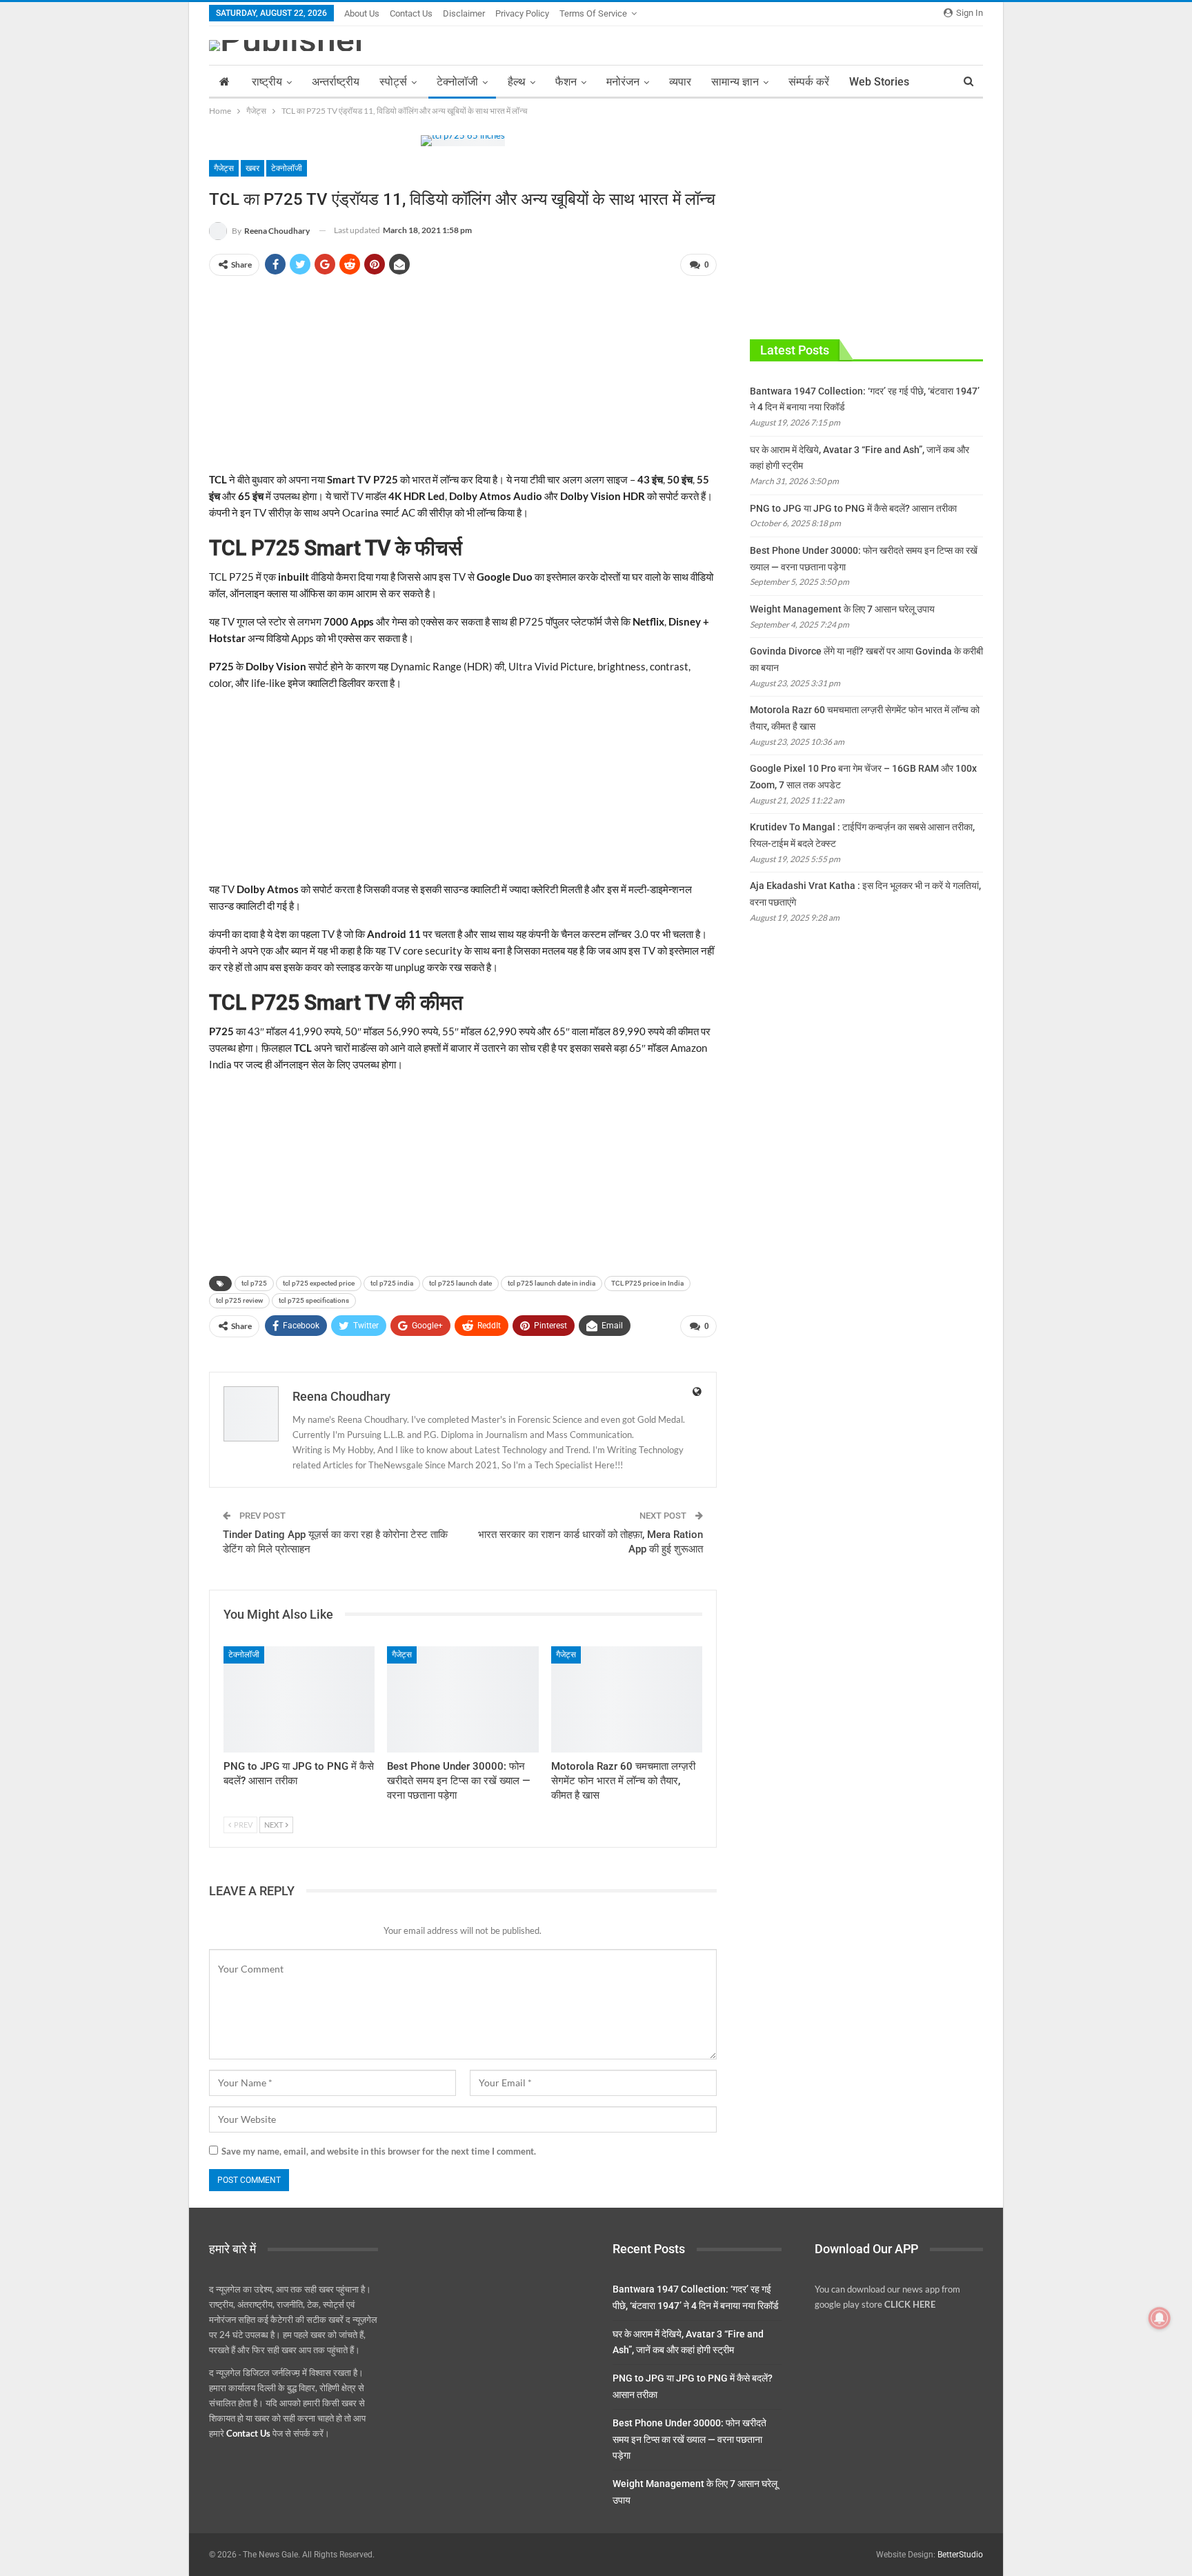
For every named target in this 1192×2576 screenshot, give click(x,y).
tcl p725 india (392, 1283)
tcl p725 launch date (460, 1283)
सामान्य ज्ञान (735, 82)
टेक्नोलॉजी (457, 82)
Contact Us (411, 13)
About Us (362, 13)
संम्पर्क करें (809, 82)
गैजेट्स (224, 168)
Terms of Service (593, 13)
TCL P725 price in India (647, 1283)
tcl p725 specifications (314, 1300)
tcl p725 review (239, 1300)
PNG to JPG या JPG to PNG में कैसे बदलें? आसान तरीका (853, 508)
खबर (252, 168)
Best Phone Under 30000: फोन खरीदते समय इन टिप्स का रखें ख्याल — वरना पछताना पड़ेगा (689, 2439)
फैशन (566, 82)
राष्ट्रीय (267, 82)
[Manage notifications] (1160, 2318)
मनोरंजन (623, 82)
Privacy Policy (522, 13)
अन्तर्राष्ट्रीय (336, 82)
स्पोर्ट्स (393, 82)
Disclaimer (464, 13)
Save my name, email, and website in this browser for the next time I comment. (379, 2151)
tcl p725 (254, 1283)
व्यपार (680, 82)
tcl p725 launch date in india (552, 1283)
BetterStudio (960, 2555)
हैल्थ (517, 82)
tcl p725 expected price (319, 1283)
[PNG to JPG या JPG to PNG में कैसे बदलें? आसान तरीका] (299, 1699)
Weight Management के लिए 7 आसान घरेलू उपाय (842, 609)
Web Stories (879, 82)
